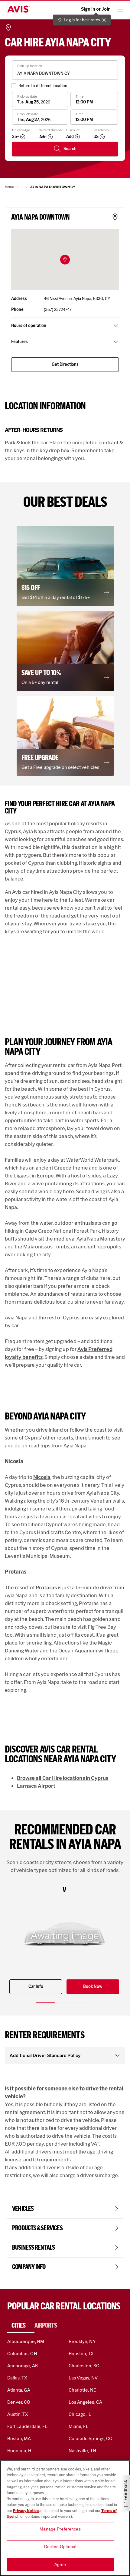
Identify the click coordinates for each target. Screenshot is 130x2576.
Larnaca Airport (36, 1786)
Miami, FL (79, 2426)
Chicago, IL (80, 2414)
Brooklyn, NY (82, 2341)
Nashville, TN (82, 2451)
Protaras (46, 1588)
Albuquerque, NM (26, 2341)
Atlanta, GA (19, 2390)
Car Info (36, 1987)
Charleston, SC (84, 2366)
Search (70, 149)
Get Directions (65, 364)
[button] (65, 260)
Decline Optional (60, 2547)
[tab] (21, 2325)
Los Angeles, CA (85, 2402)
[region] (65, 2518)
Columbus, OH (22, 2354)
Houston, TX (81, 2354)
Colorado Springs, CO (91, 2438)
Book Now (93, 1987)
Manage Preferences (60, 2529)
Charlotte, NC (83, 2390)
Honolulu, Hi (20, 2451)
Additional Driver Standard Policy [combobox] (45, 2055)
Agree (60, 2564)
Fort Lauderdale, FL (28, 2426)
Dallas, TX (17, 2378)
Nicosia (42, 1477)
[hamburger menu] (120, 9)
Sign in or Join (96, 9)
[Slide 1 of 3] (46, 2003)
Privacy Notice (26, 2511)
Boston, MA (19, 2438)
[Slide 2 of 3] (65, 2003)
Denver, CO (19, 2402)
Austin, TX (18, 2414)
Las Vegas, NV (83, 2378)
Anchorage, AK (23, 2366)
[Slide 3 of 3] (84, 2003)
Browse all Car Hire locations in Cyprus (63, 1778)
